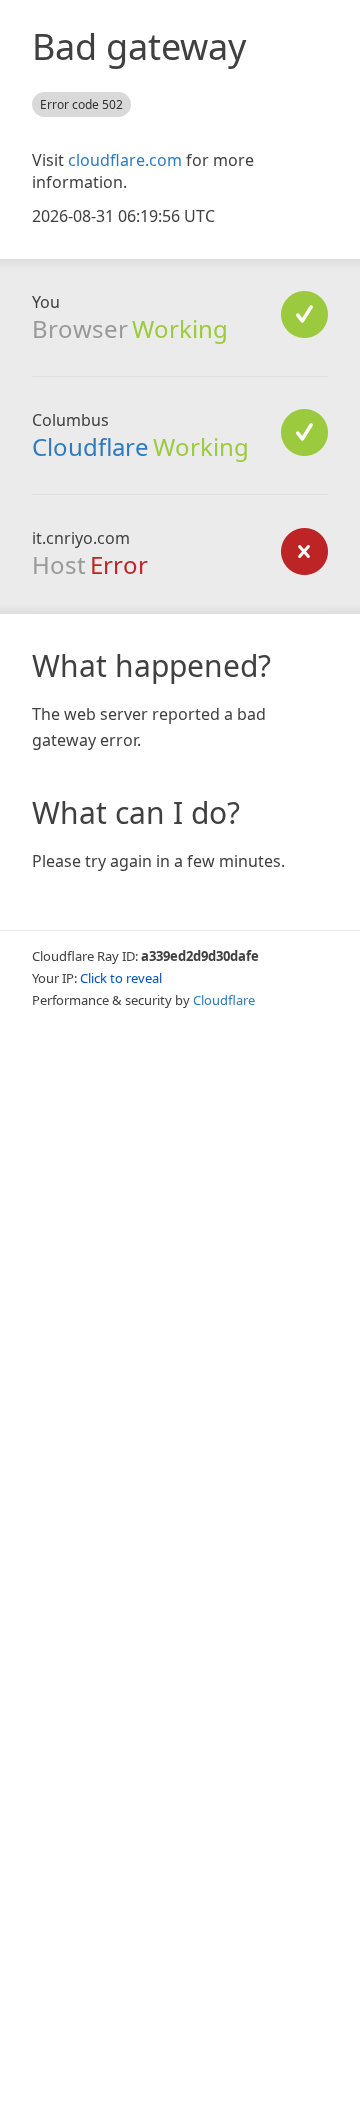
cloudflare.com (125, 160)
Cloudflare (90, 446)
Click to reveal (121, 978)
